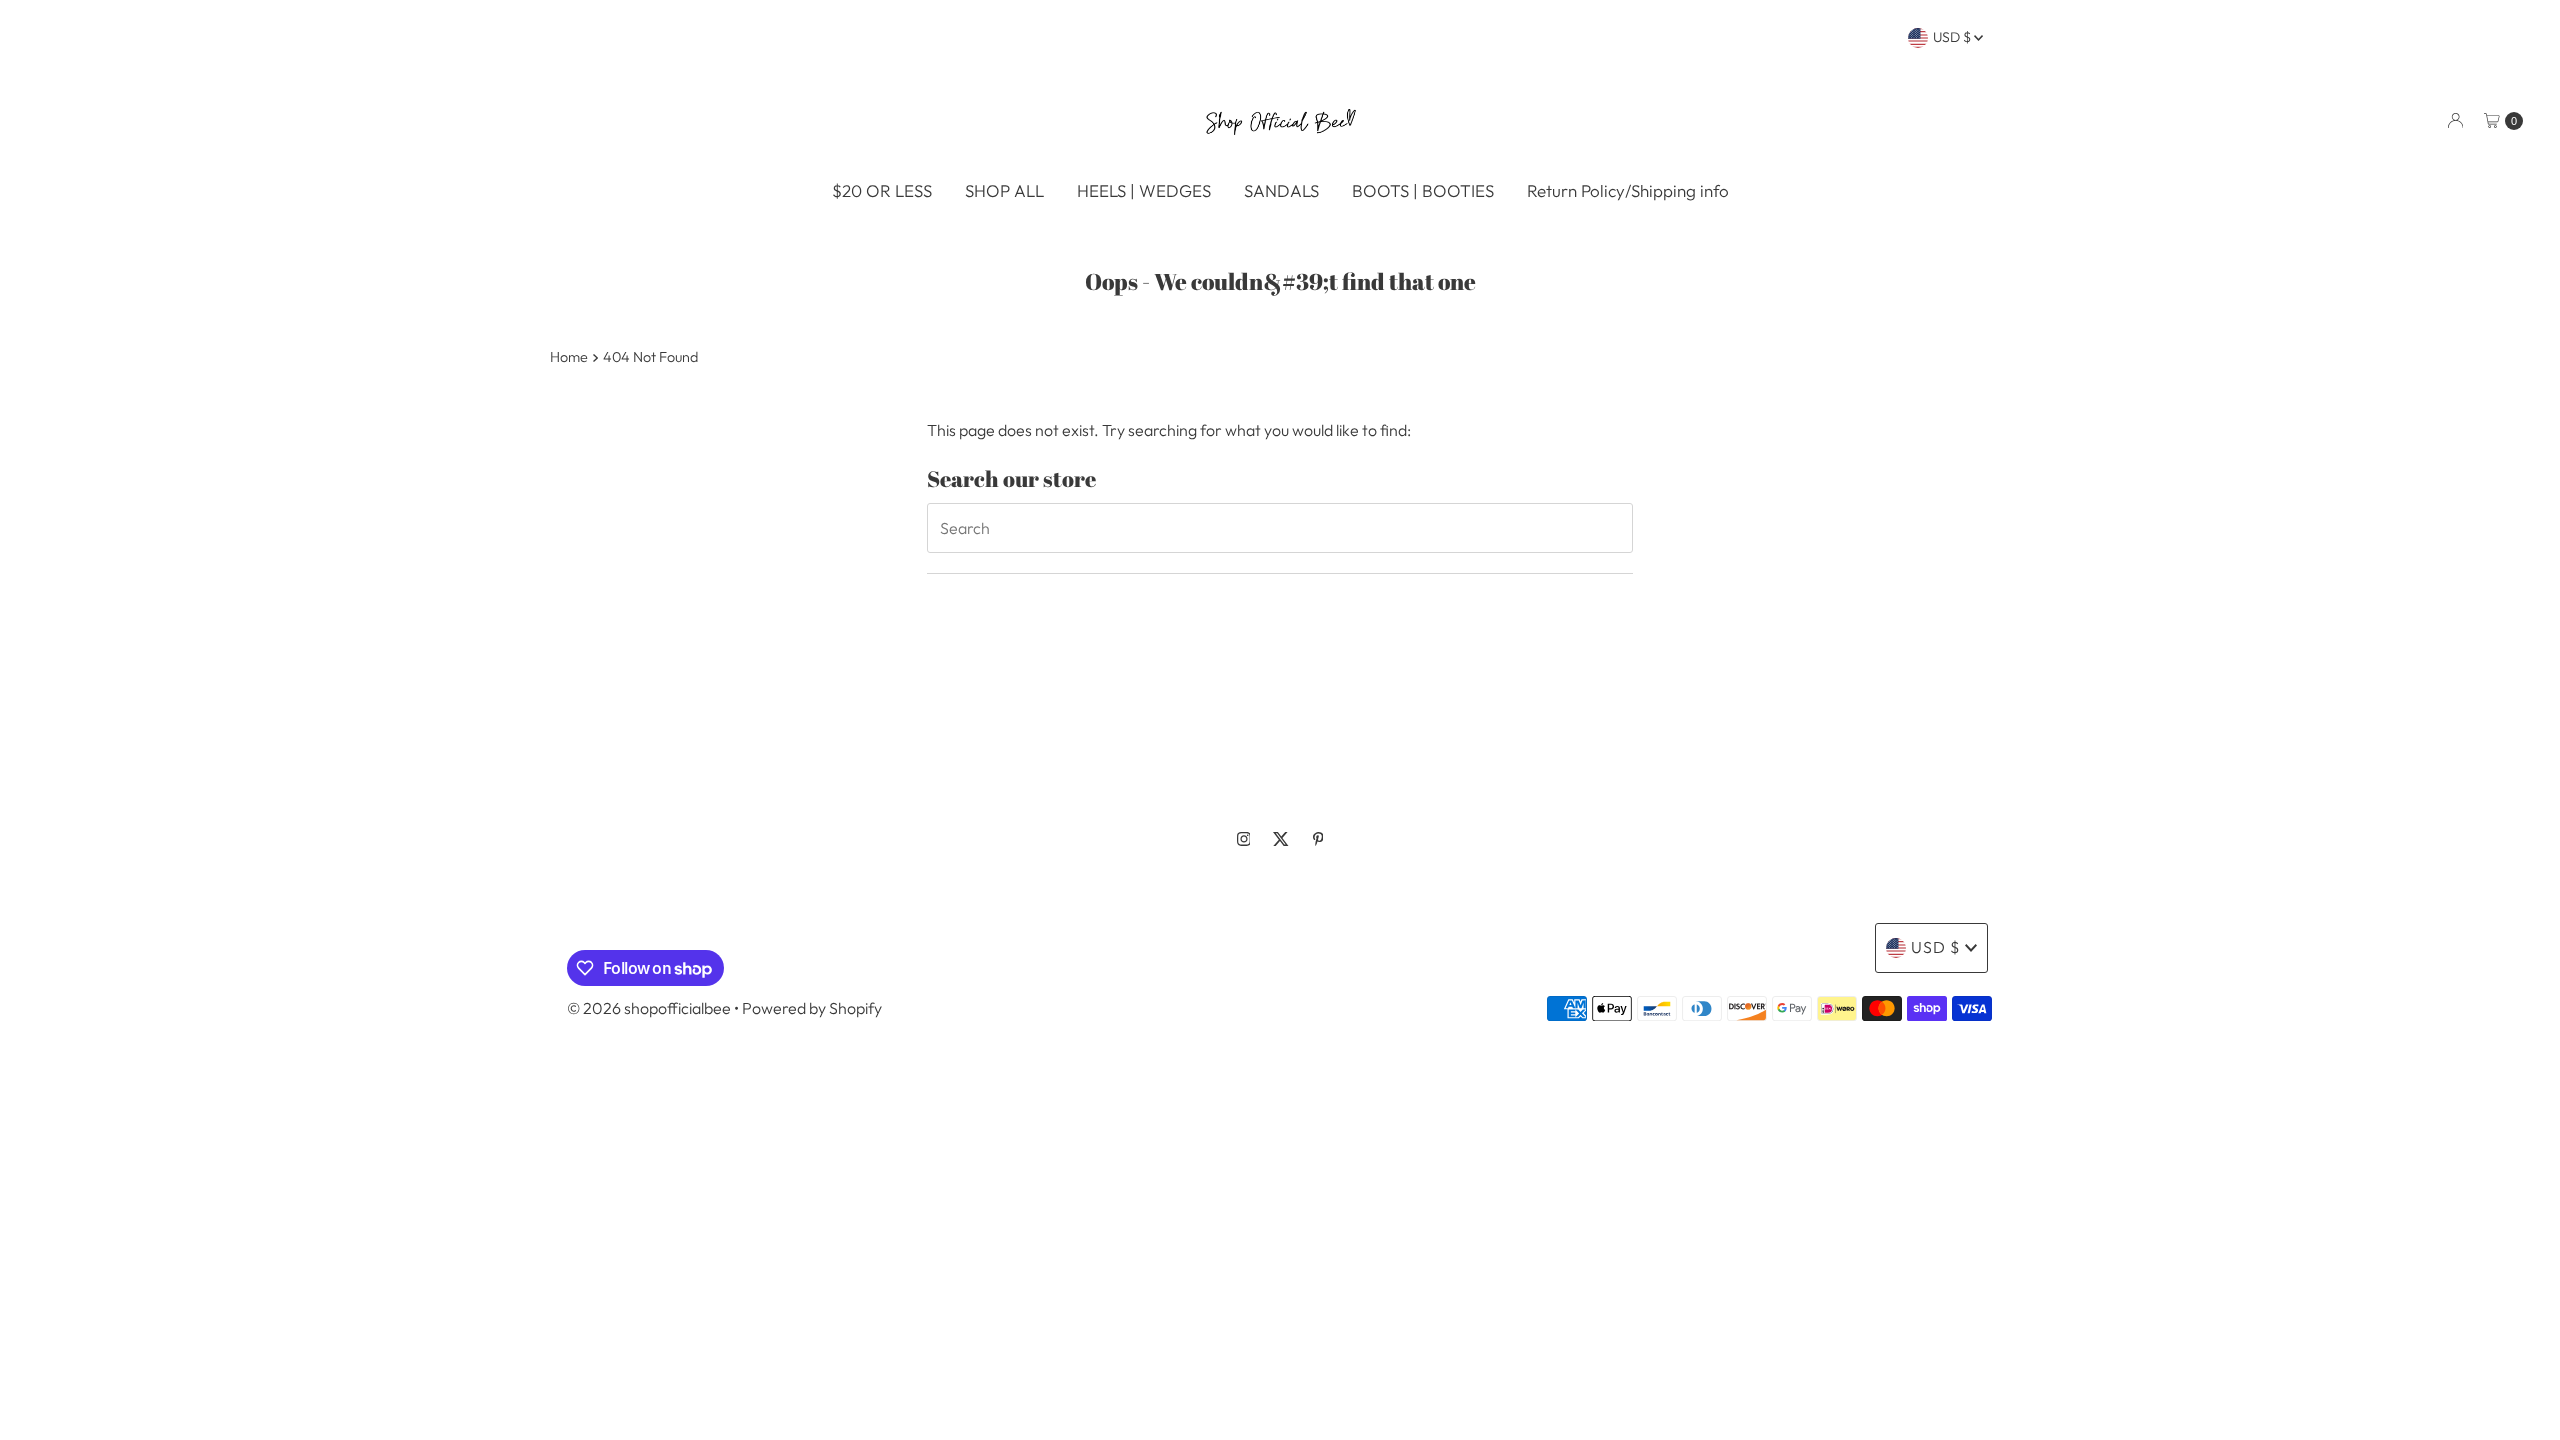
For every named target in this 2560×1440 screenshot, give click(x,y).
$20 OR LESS (882, 190)
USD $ (1953, 37)
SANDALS (1281, 190)
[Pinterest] (1318, 839)
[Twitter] (1281, 839)
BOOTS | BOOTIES (1423, 190)
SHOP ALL (1004, 190)
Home (569, 357)
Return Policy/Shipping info (1628, 190)
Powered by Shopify (812, 1008)
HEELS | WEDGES (1144, 190)
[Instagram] (1244, 839)
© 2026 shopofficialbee (649, 1008)
